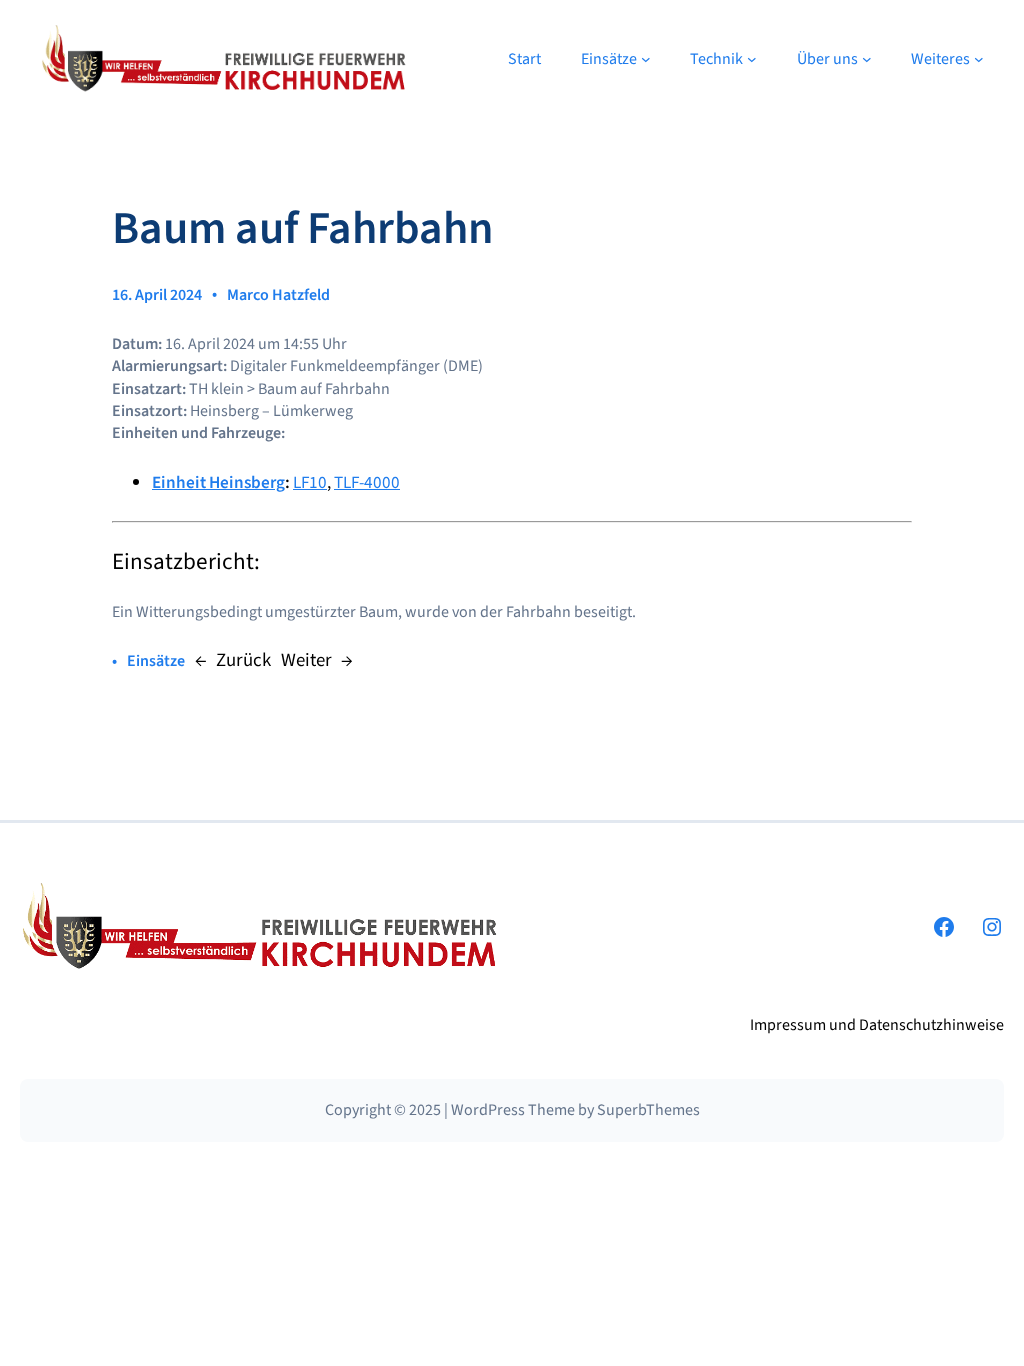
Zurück (243, 660)
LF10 (310, 482)
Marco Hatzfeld (278, 295)
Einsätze (156, 661)
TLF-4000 (367, 482)
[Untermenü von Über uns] (867, 59)
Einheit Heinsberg (218, 482)
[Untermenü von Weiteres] (979, 59)
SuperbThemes (648, 1110)
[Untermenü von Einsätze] (646, 59)
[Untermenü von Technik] (752, 59)
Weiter (306, 660)
